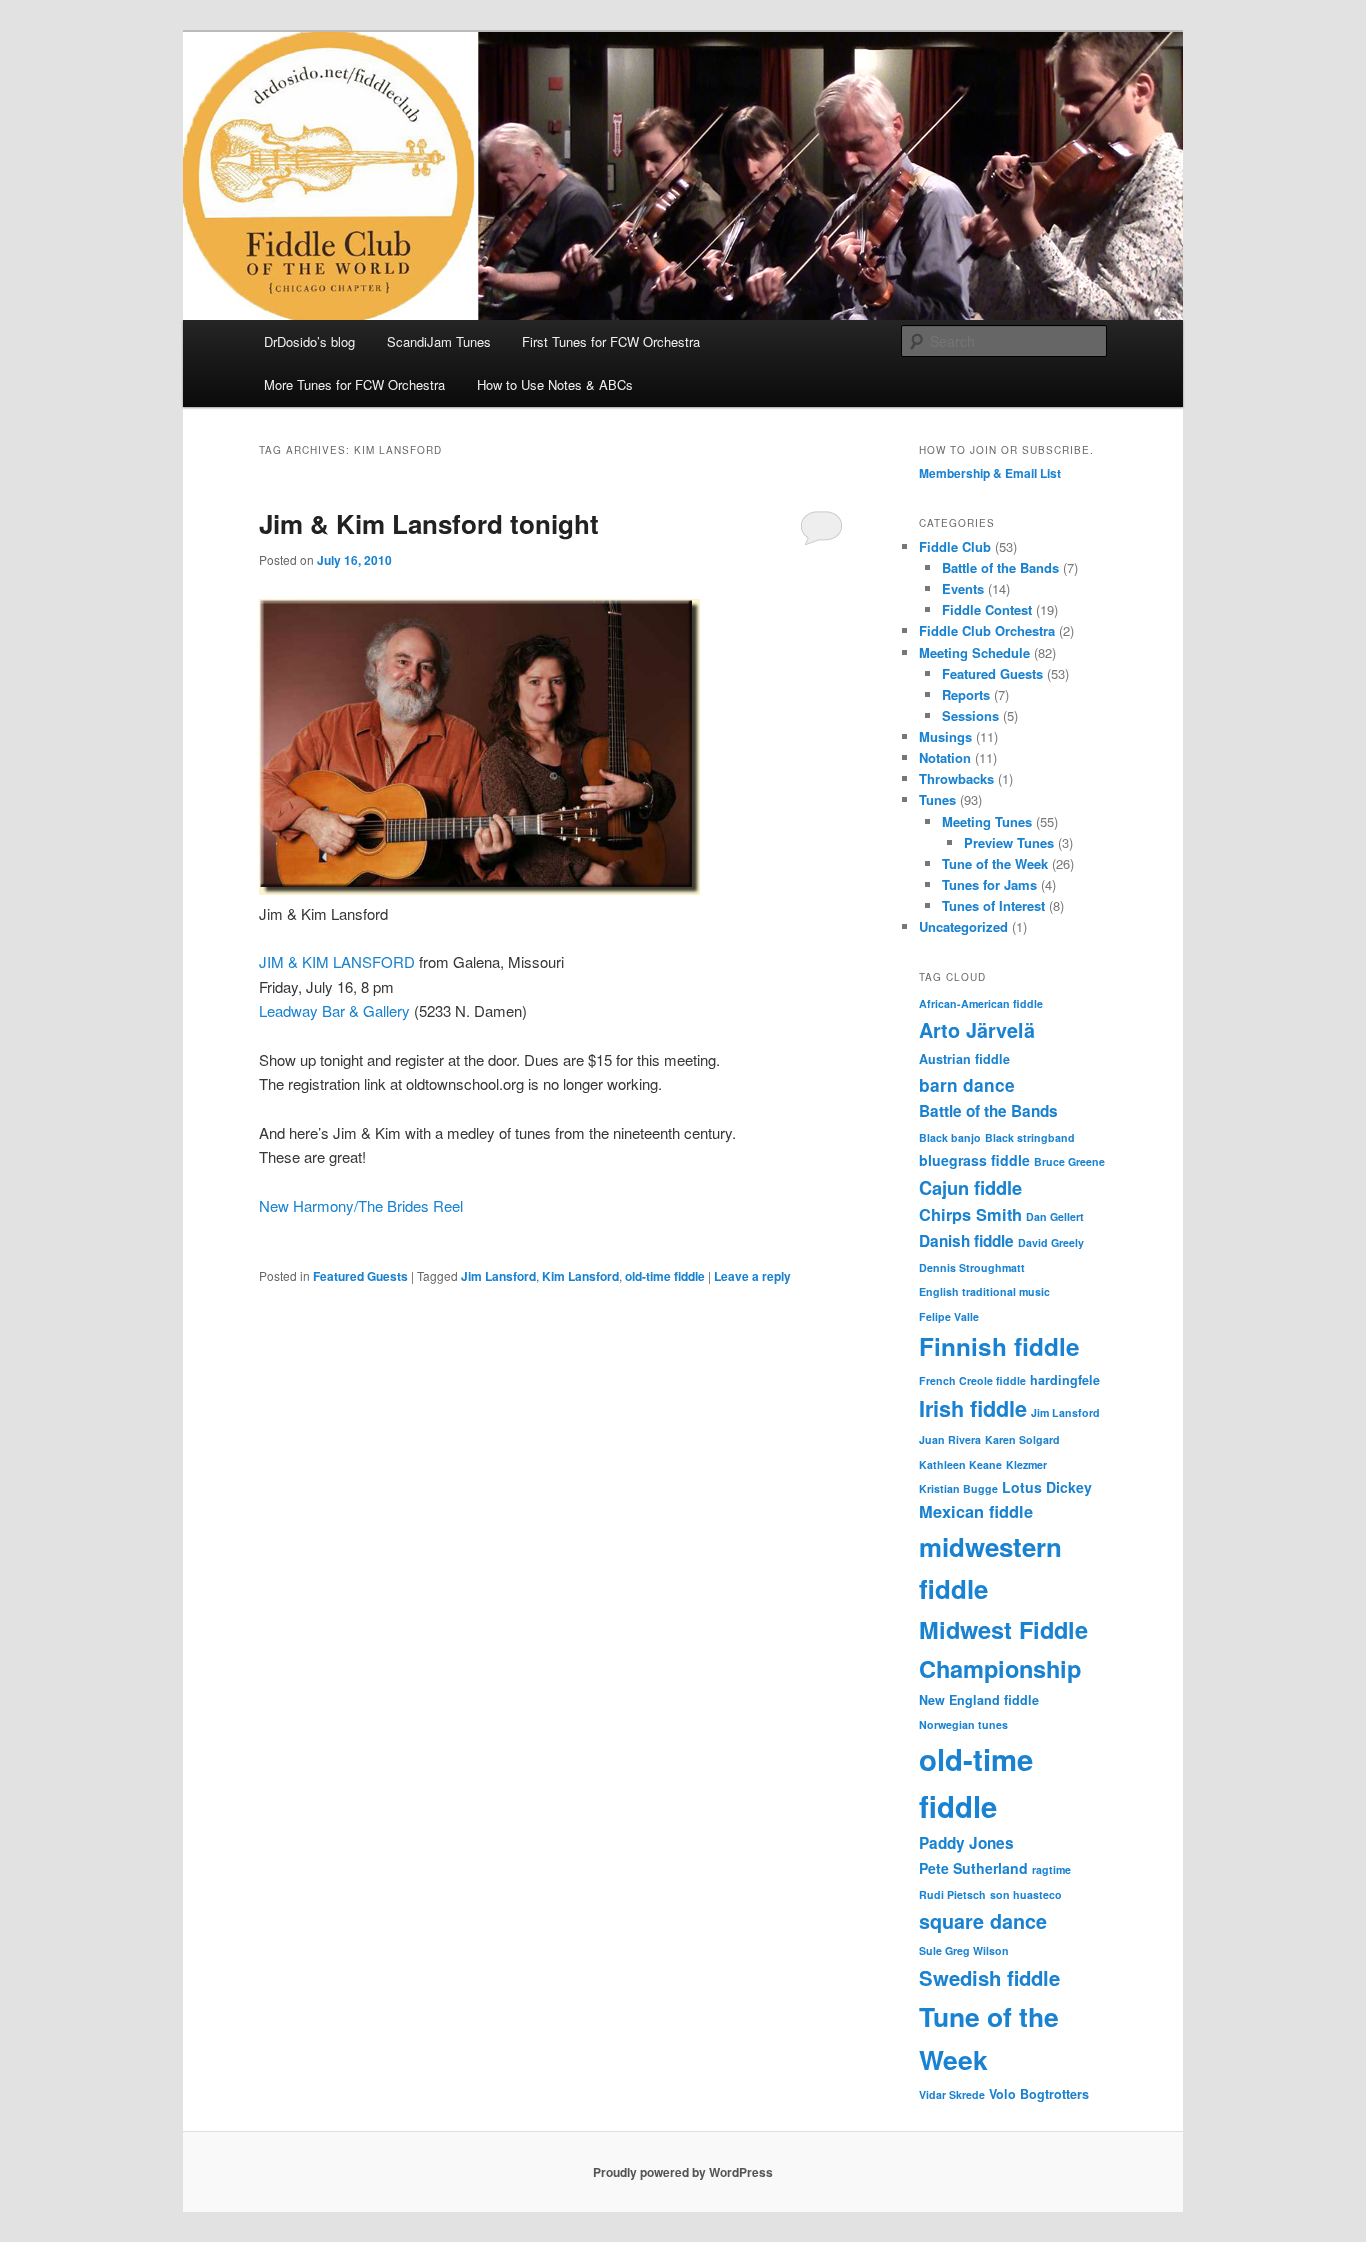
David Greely (1051, 1242)
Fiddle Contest (987, 609)
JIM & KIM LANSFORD (337, 961)
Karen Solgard (1022, 1439)
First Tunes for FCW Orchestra (611, 341)
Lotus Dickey (1047, 1487)
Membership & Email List (990, 473)
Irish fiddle (973, 1408)
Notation (945, 757)
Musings (945, 736)
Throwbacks (956, 778)
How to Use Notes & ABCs (555, 384)
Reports (966, 694)
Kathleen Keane (960, 1464)
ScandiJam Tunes (439, 341)
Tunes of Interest (993, 905)
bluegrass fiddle (974, 1160)
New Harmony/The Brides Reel (361, 1205)
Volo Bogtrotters (1039, 2094)
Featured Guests (360, 1276)
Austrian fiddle (964, 1059)
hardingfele (1065, 1380)
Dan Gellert (1055, 1216)
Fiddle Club (955, 546)
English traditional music (984, 1291)
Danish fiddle (966, 1241)
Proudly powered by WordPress (683, 2172)
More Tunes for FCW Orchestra (354, 384)
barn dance (967, 1085)
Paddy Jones (966, 1843)
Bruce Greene (1069, 1161)
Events (963, 588)
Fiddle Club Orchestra (987, 630)
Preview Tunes (1009, 842)
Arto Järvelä (977, 1030)
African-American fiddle (981, 1003)
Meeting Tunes (987, 821)
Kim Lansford (580, 1276)
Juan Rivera (950, 1439)
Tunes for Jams (989, 884)
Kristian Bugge (958, 1488)
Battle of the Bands (1000, 567)
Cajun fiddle (970, 1187)
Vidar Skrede (952, 2094)
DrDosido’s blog (309, 341)
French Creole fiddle (972, 1380)
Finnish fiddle (999, 1346)
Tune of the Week (995, 863)
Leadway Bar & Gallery (334, 1010)
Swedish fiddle (989, 1977)
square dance (983, 1921)
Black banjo (950, 1137)
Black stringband (1030, 1137)
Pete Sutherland (973, 1868)
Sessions (970, 715)
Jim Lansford (498, 1276)
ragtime (1051, 1869)
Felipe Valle (949, 1316)
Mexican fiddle (976, 1511)
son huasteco (1026, 1894)
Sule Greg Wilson (964, 1950)
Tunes (937, 799)
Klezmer (1026, 1464)
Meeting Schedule (974, 652)
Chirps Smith (970, 1214)
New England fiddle (979, 1700)
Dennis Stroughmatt (972, 1267)
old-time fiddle (665, 1276)
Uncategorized (963, 926)
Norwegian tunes (963, 1724)
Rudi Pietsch (952, 1894)
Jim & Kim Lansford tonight (429, 523)
